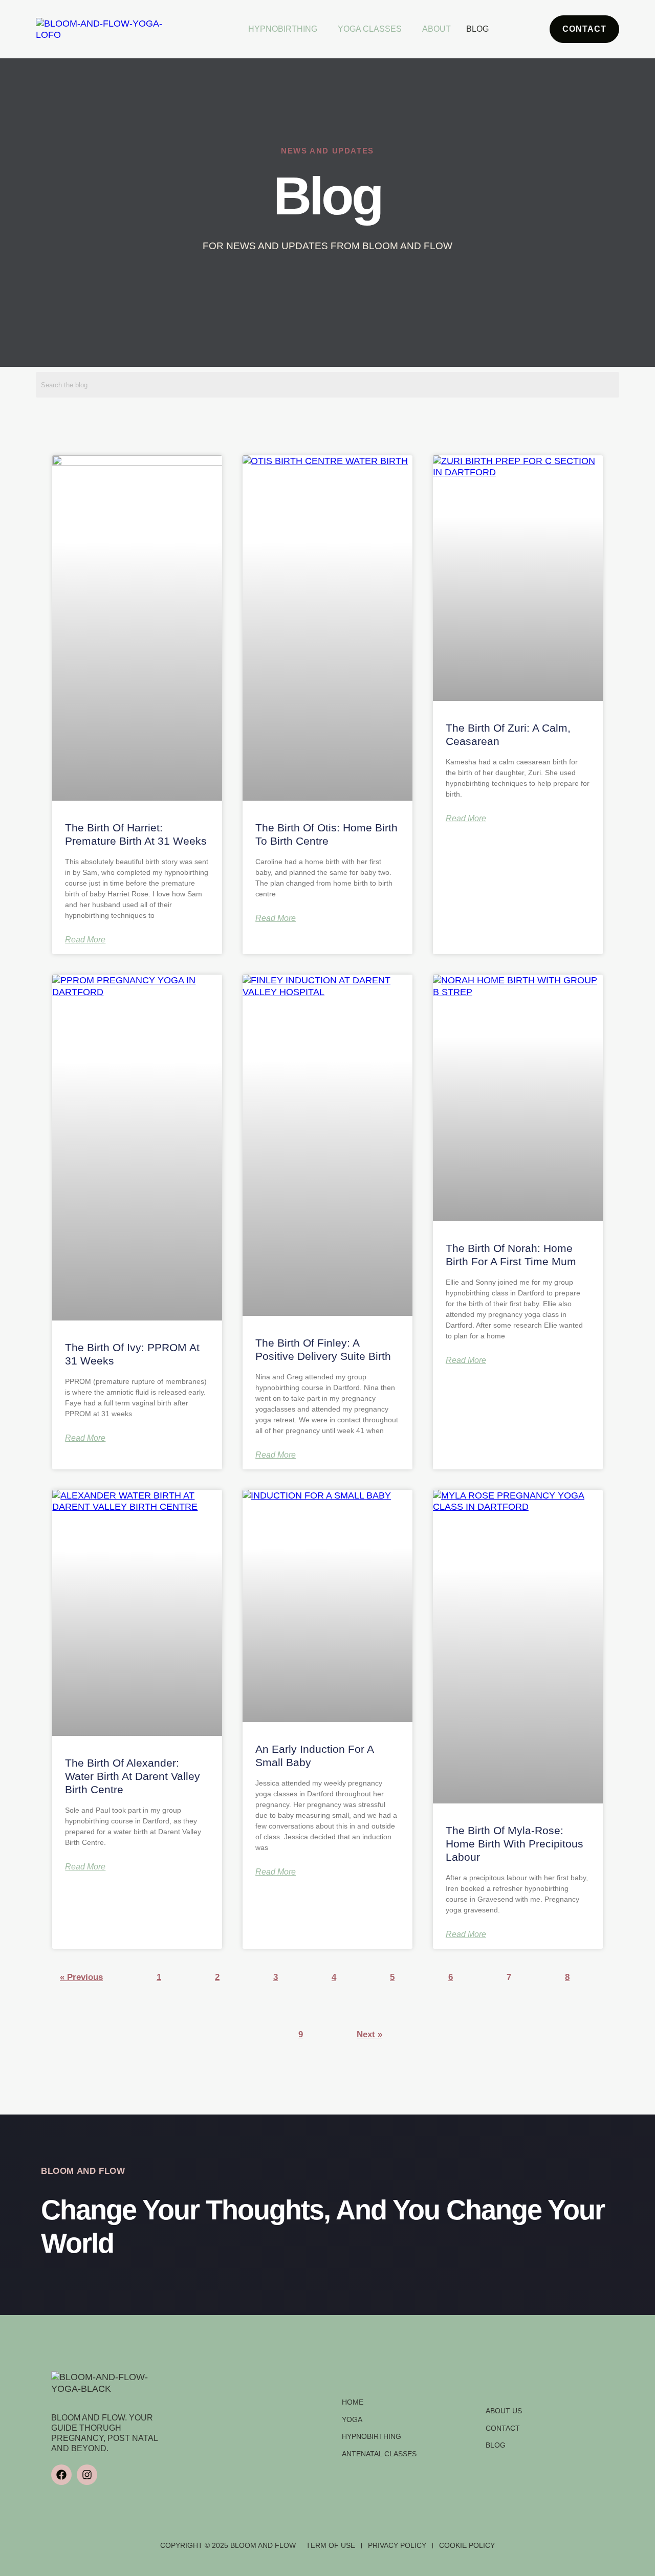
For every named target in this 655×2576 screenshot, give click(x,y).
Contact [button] (584, 29)
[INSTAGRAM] (87, 2475)
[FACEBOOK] (61, 2475)
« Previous (81, 1977)
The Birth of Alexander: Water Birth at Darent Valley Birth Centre (133, 1776)
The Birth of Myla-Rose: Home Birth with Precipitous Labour (515, 1844)
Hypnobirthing (283, 29)
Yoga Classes (370, 29)
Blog (477, 29)
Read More (85, 940)
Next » (369, 2034)
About (436, 29)
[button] (285, 29)
